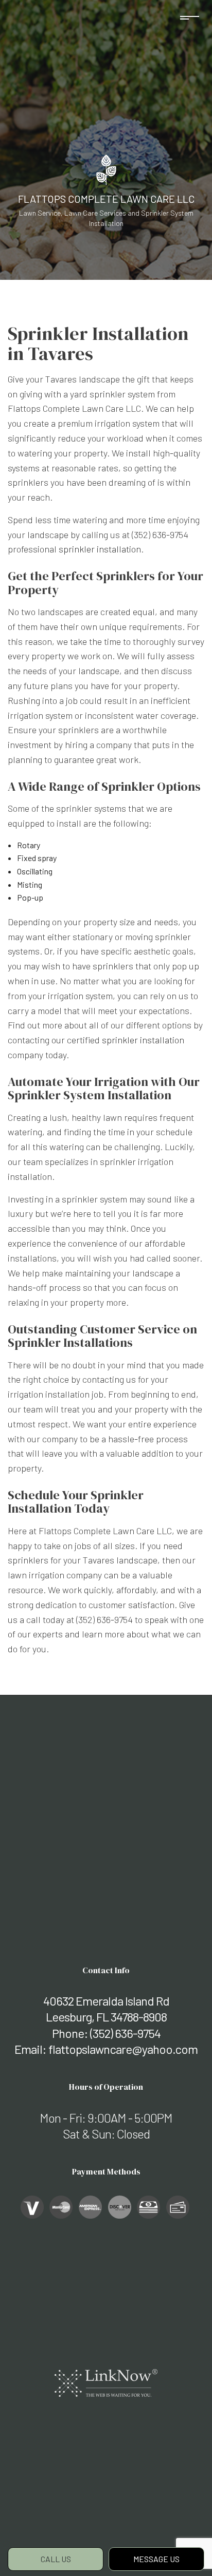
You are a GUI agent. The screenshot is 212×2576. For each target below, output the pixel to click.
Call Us (56, 2559)
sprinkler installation (100, 549)
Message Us (156, 2559)
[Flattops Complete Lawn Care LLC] (106, 169)
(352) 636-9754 (125, 2033)
